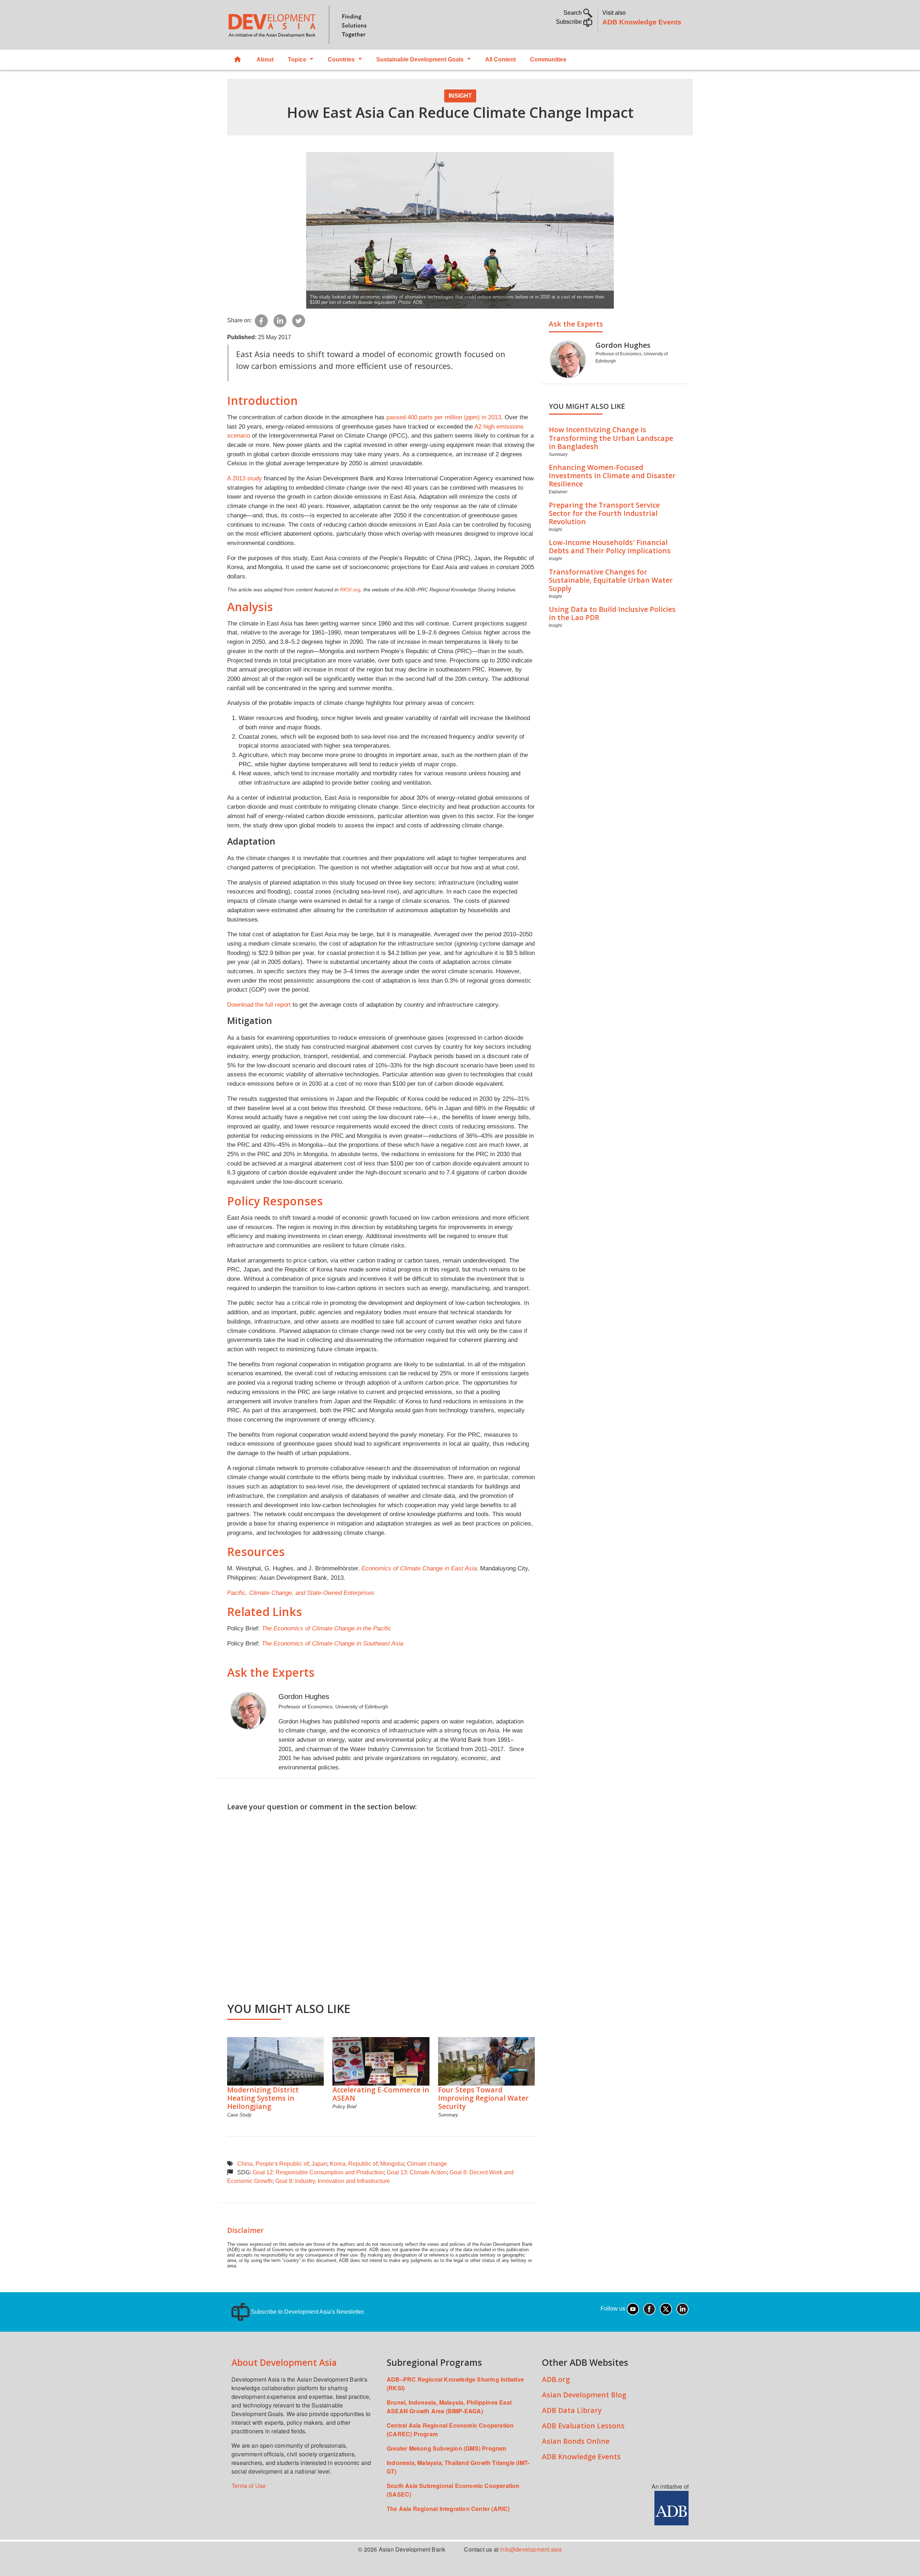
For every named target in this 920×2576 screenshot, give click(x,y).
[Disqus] (381, 1902)
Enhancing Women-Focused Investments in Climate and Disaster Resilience (612, 476)
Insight (460, 96)
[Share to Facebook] (261, 320)
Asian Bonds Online (576, 2441)
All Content (500, 59)
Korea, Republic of (354, 2164)
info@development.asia (531, 2549)
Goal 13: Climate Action (417, 2172)
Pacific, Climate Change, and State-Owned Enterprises (301, 1593)
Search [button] (573, 13)
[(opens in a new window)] (671, 2508)
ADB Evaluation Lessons (583, 2426)
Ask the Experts (576, 324)
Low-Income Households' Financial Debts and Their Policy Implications (610, 546)
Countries (341, 59)
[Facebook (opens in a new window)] (649, 2309)
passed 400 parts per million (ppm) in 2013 (444, 417)
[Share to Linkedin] (280, 320)
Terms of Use (249, 2486)
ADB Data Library (572, 2410)
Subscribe (570, 22)
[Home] (340, 25)
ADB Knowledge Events (642, 22)
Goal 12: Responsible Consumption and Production (318, 2172)
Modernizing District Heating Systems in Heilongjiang (263, 2098)
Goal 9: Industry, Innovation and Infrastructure (333, 2181)
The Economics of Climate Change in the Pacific (326, 1628)
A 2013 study (245, 478)
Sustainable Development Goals (420, 59)
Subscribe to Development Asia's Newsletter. (307, 2312)
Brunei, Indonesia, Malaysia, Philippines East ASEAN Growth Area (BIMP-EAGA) (449, 2407)
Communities (548, 59)
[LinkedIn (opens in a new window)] (682, 2309)
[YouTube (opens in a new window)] (633, 2309)
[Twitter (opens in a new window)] (666, 2309)
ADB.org (556, 2379)
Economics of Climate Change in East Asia (419, 1568)
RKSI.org (350, 590)
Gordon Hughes (304, 1696)
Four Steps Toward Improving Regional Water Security (483, 2098)
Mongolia (392, 2164)
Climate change (427, 2164)
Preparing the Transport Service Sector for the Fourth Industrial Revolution (604, 513)
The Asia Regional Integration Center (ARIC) (448, 2509)
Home (238, 60)
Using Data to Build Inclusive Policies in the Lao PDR (612, 613)
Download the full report (259, 1005)
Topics (297, 59)
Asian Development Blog (584, 2395)
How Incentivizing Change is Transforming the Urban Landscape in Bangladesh (611, 438)
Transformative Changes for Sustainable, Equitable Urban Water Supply (611, 580)
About (265, 59)
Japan (319, 2164)
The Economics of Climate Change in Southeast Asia (332, 1643)
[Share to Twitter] (299, 320)
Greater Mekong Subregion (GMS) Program (447, 2448)
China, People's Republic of (273, 2164)
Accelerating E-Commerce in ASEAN (381, 2094)
